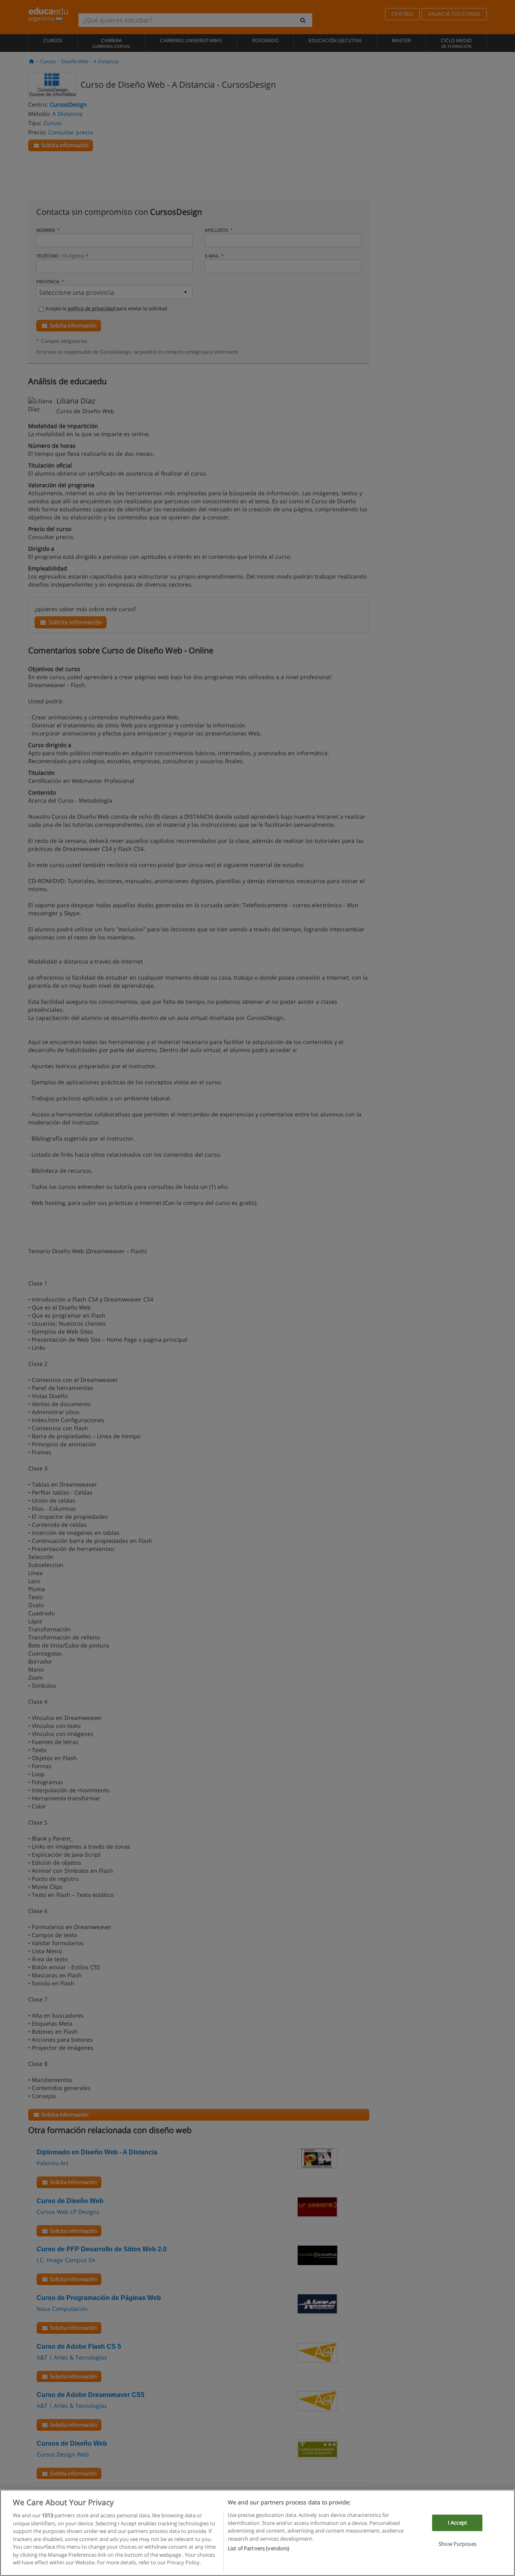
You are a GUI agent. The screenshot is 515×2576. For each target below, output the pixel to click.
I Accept (457, 2522)
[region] (257, 2533)
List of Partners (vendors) (259, 2548)
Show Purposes (457, 2544)
